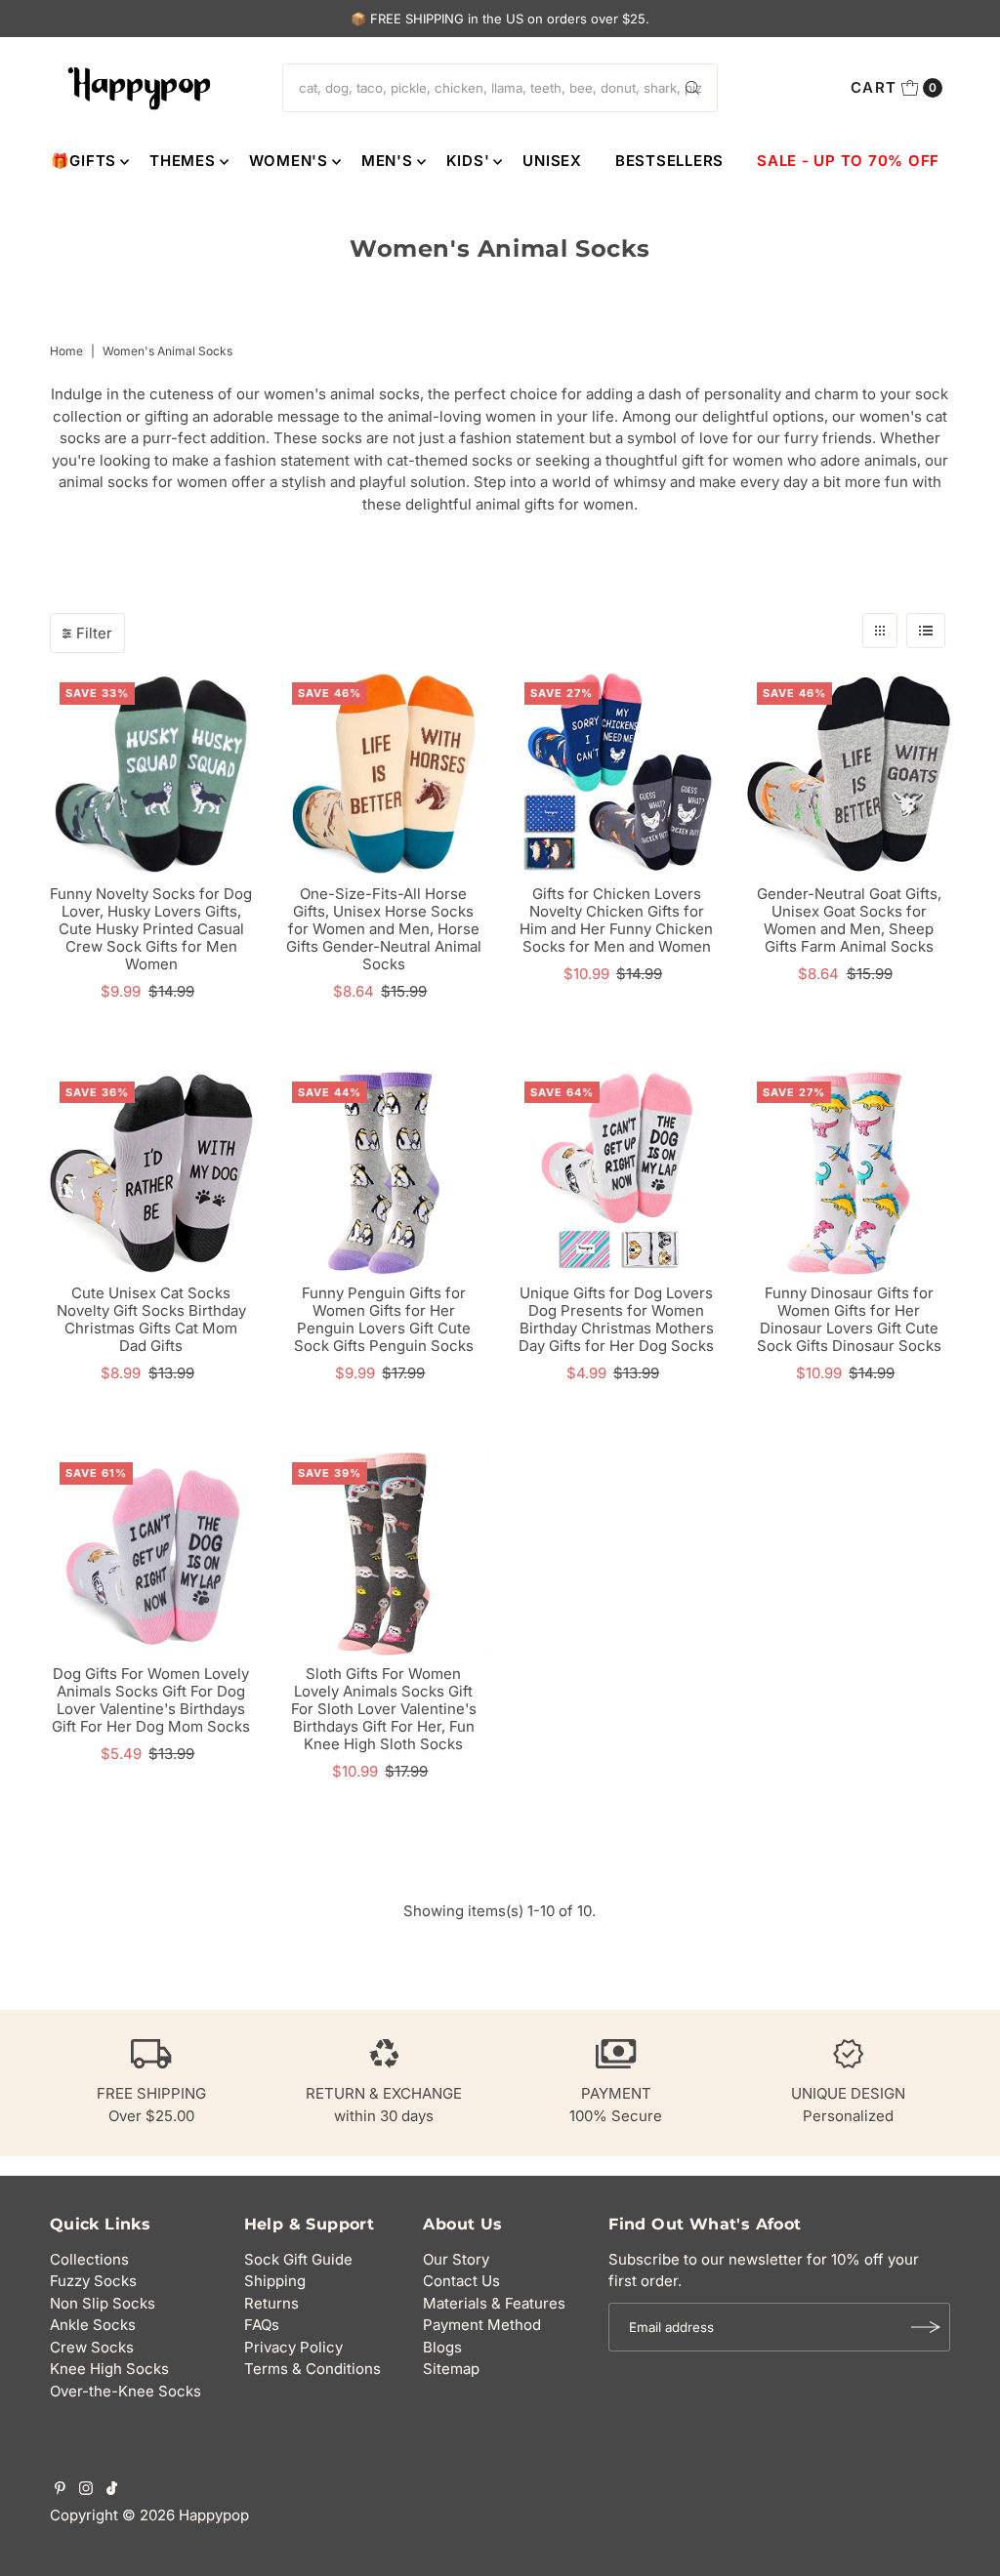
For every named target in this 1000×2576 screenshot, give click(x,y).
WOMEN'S (289, 161)
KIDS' (468, 161)
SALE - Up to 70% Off (848, 161)
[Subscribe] (926, 2327)
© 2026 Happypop (186, 2515)
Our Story (456, 2259)
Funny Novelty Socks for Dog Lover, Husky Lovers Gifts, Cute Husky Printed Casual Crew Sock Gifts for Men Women (151, 929)
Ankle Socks (93, 2325)
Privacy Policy (293, 2347)
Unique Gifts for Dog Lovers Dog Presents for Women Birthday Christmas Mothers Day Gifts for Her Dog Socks (616, 1319)
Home (66, 351)
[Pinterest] (60, 2490)
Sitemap (451, 2369)
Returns (271, 2303)
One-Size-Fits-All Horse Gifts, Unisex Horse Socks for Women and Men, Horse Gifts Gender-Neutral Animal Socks (384, 929)
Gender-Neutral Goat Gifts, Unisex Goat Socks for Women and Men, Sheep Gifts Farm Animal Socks (849, 920)
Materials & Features (494, 2303)
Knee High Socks (109, 2369)
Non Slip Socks (103, 2303)
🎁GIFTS (84, 161)
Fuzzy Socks (93, 2281)
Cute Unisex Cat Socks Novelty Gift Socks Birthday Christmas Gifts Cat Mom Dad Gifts (151, 1319)
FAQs (262, 2325)
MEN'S (387, 161)
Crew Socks (92, 2347)
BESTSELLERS (669, 161)
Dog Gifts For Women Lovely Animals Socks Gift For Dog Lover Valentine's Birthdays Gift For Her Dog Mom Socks (151, 1700)
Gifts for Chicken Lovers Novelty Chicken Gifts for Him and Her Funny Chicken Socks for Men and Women (616, 920)
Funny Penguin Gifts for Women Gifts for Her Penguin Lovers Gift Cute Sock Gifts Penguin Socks (384, 1319)
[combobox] (500, 88)
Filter (94, 633)
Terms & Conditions (312, 2369)
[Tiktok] (112, 2490)
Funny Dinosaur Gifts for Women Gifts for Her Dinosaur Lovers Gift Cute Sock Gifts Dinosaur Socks (849, 1319)
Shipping (275, 2281)
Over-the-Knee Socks (125, 2391)
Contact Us (461, 2281)
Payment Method (482, 2325)
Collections (89, 2259)
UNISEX (552, 161)
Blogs (442, 2347)
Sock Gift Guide (298, 2259)
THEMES (183, 161)
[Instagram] (86, 2490)
